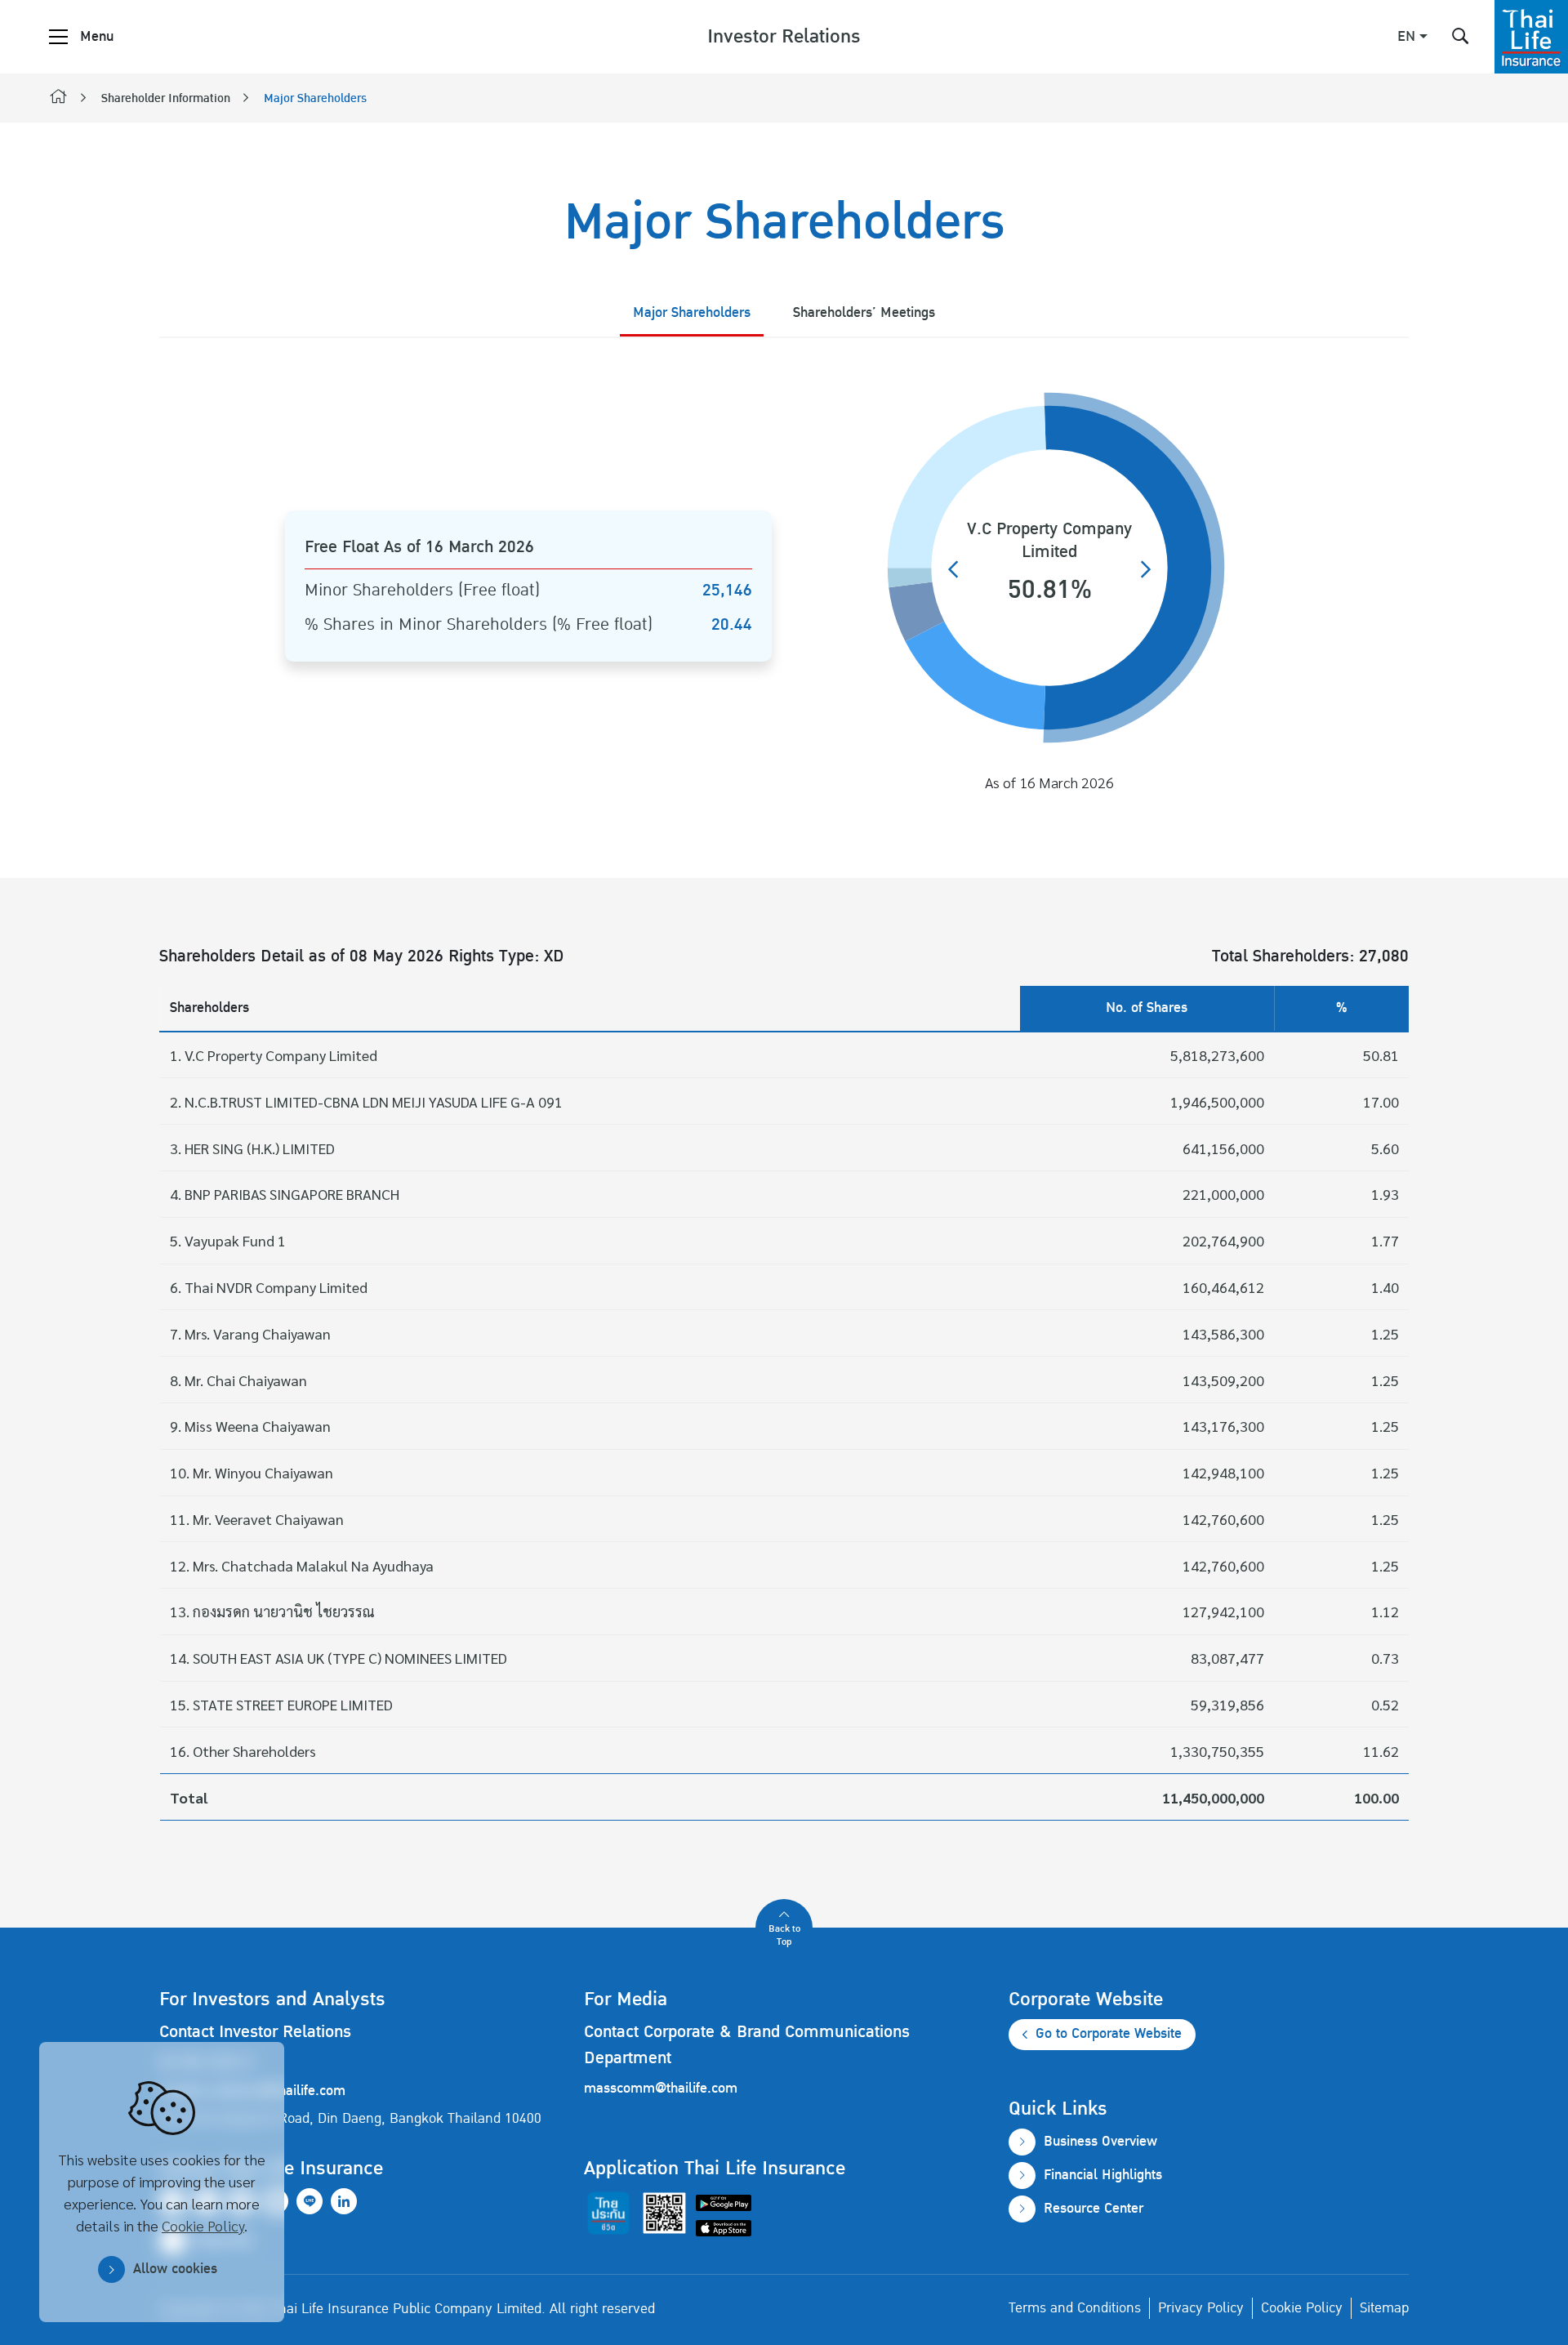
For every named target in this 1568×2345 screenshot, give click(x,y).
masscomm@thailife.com (661, 2089)
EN (1406, 37)
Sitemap (1384, 2308)
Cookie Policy (203, 2225)
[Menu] (58, 37)
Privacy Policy (1201, 2308)
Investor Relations (784, 37)
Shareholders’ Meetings (864, 313)
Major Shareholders (315, 99)
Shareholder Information (166, 99)
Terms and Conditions (1075, 2308)
